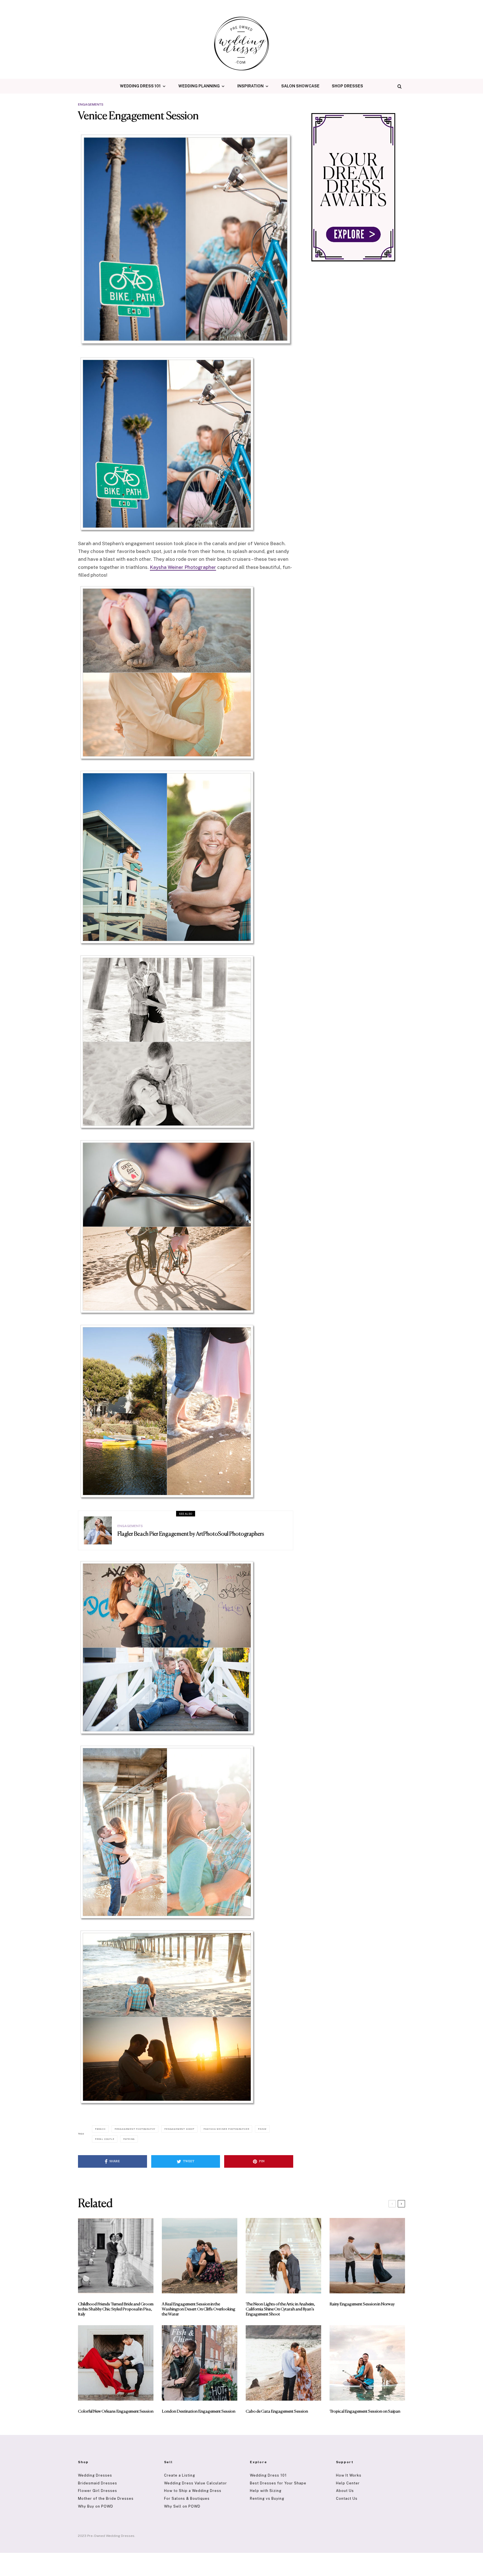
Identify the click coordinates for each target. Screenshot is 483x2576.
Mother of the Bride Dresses (106, 2499)
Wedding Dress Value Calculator (196, 2483)
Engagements (91, 104)
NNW (263, 2129)
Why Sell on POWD (182, 2506)
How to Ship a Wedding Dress (193, 2491)
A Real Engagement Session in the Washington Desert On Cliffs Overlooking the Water (199, 2309)
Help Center (348, 2483)
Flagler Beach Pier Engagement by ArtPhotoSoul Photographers (191, 1534)
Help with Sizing (266, 2491)
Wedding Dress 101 (140, 86)
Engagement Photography (136, 2129)
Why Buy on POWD (96, 2506)
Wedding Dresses (95, 2475)
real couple (106, 2139)
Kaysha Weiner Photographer (183, 567)
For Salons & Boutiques (187, 2499)
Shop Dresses (347, 86)
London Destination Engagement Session (199, 2411)
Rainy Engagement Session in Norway (362, 2304)
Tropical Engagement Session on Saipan (365, 2411)
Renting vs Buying (267, 2499)
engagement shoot (180, 2129)
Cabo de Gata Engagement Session (277, 2411)
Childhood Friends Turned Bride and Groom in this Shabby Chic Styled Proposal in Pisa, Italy (116, 2309)
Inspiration (250, 86)
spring (130, 2139)
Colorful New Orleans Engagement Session (116, 2411)
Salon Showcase (300, 86)
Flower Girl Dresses (98, 2491)
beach (101, 2129)
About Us (345, 2491)
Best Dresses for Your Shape (278, 2483)
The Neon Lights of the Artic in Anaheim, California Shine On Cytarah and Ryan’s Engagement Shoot (280, 2309)
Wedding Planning (199, 86)
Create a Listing (180, 2475)
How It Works (349, 2475)
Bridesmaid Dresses (98, 2483)
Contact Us (347, 2499)
